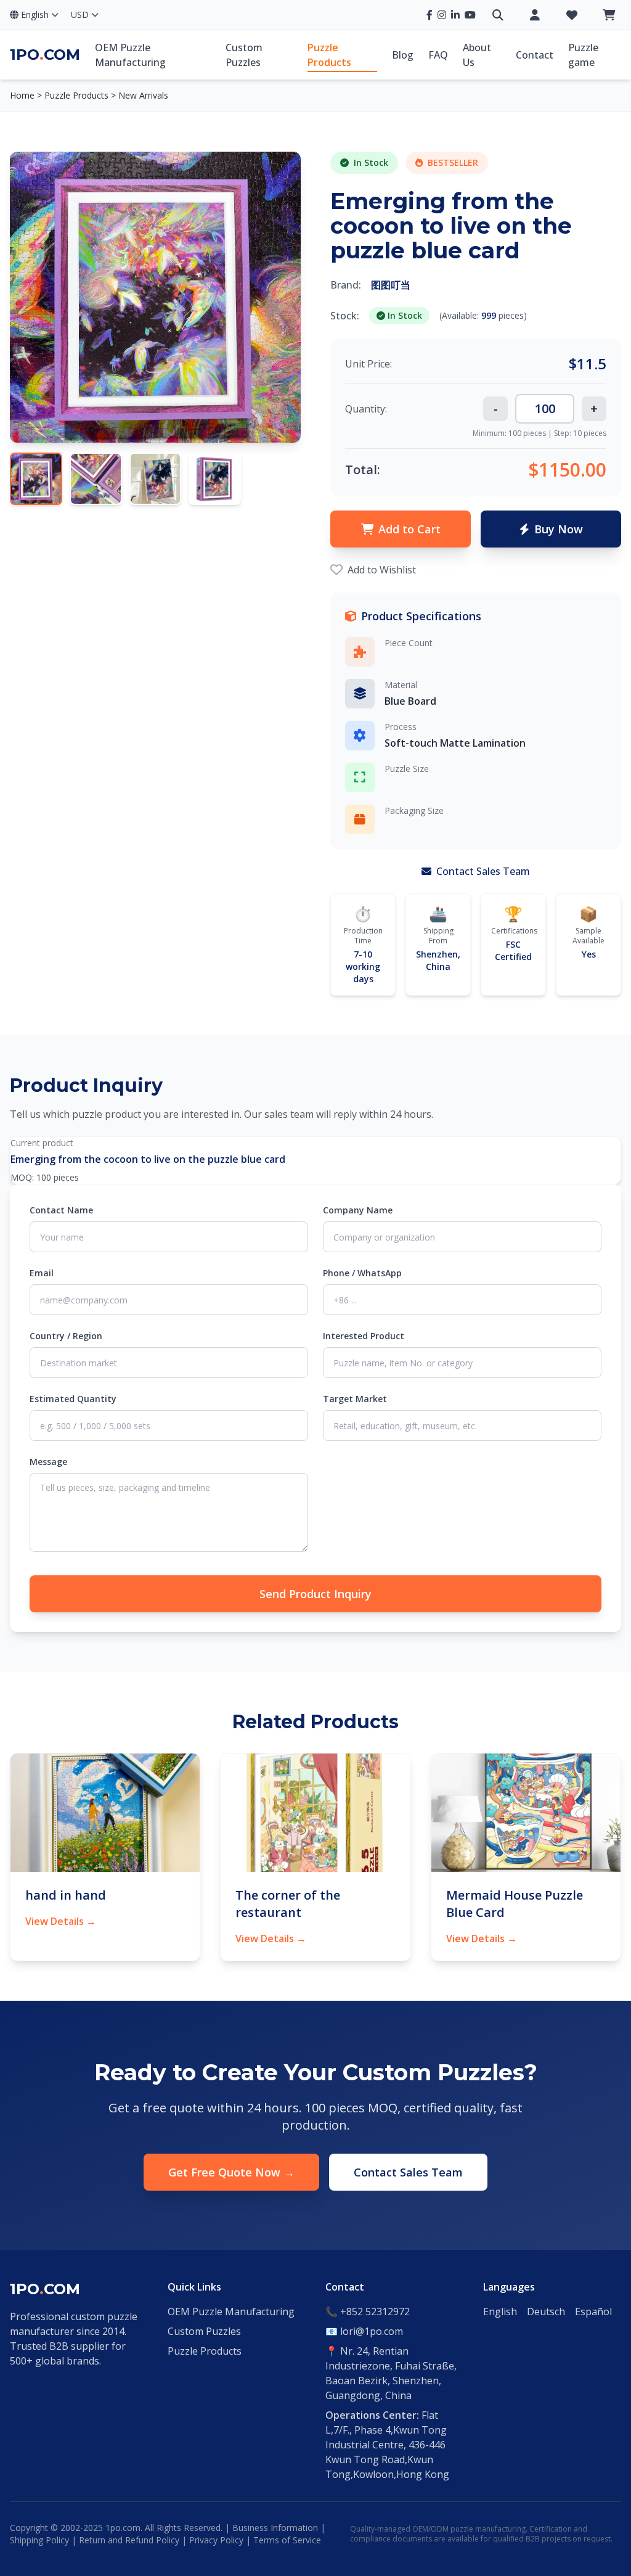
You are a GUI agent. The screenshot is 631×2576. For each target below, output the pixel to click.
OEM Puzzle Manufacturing (130, 55)
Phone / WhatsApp (362, 1273)
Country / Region (66, 1336)
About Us (477, 55)
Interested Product (364, 1336)
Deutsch (546, 2311)
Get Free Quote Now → (231, 2172)
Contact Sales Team (482, 871)
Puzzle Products (329, 55)
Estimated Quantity (73, 1399)
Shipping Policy (39, 2540)
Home (22, 95)
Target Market (355, 1399)
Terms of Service (287, 2540)
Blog (403, 55)
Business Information (275, 2528)
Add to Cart (409, 529)
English (500, 2311)
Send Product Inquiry (315, 1594)
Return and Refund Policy (129, 2540)
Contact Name (61, 1210)
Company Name (358, 1210)
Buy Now (559, 529)
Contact (535, 55)
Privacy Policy (216, 2540)
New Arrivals (143, 95)
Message (48, 1462)
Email (42, 1273)
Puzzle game (583, 55)
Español (593, 2311)
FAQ (438, 55)
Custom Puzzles (244, 55)
